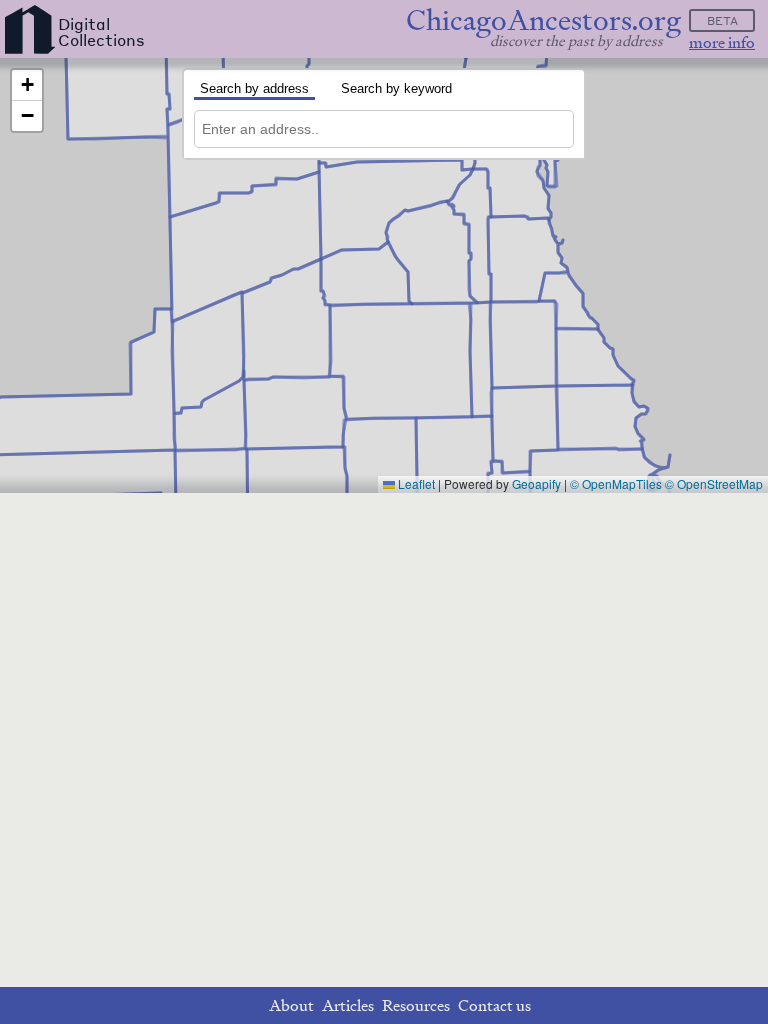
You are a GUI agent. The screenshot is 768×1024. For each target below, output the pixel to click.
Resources (416, 1005)
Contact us (494, 1005)
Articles (348, 1005)
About (291, 1005)
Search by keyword (396, 88)
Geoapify (536, 483)
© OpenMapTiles (616, 483)
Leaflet (415, 483)
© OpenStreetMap (714, 483)
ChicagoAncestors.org (543, 20)
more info (722, 42)
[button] (27, 85)
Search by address (254, 88)
